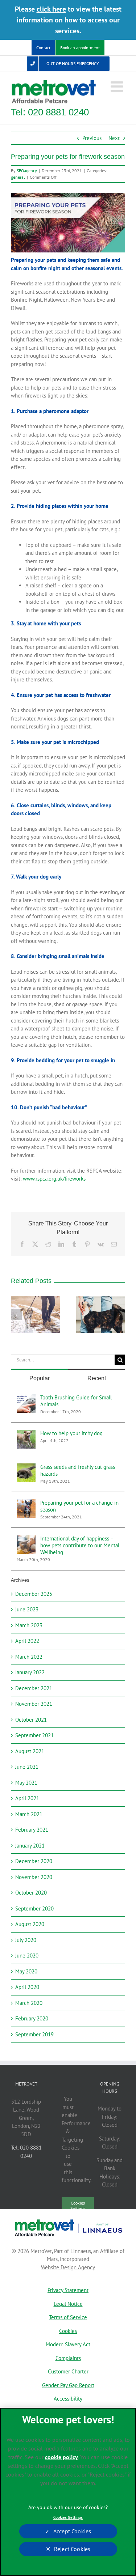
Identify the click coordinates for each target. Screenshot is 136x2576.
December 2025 (34, 1594)
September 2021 (34, 1735)
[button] (16, 1315)
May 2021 (26, 1783)
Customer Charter (68, 2371)
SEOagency (27, 171)
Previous (92, 138)
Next (114, 138)
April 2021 (27, 1798)
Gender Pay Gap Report (68, 2385)
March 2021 (29, 1814)
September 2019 (34, 2034)
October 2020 (31, 1893)
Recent (97, 1378)
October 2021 (31, 1720)
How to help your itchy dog (71, 1433)
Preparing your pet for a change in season (79, 1506)
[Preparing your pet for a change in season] (26, 1503)
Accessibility (68, 2399)
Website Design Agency (68, 2267)
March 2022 (29, 1657)
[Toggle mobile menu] (118, 86)
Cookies (68, 2331)
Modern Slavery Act (68, 2344)
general (18, 177)
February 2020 (32, 2018)
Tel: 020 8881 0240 (50, 112)
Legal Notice (68, 2304)
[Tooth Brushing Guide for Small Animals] (26, 1398)
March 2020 (29, 2003)
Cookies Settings (68, 2517)
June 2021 (27, 1767)
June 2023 (27, 1609)
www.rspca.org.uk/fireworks (54, 1179)
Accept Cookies (72, 2531)
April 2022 (27, 1641)
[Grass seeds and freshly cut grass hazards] (26, 1467)
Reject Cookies (72, 2549)
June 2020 (27, 1956)
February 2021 (32, 1830)
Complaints (68, 2358)
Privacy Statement (68, 2290)
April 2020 (27, 1987)
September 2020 (34, 1908)
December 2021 (34, 1688)
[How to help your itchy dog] (26, 1434)
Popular (40, 1378)
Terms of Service (68, 2317)
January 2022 (30, 1672)
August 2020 (30, 1924)
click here (51, 9)
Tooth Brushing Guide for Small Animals (76, 1401)
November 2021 (34, 1704)
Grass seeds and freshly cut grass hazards (78, 1470)
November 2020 (34, 1877)
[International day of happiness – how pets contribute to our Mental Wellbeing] (26, 1539)
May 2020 (26, 1971)
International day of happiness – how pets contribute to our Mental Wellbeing (80, 1545)
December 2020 (34, 1861)
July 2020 (26, 1940)
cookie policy (61, 2457)
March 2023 (29, 1625)
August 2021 (30, 1751)
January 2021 (30, 1846)
